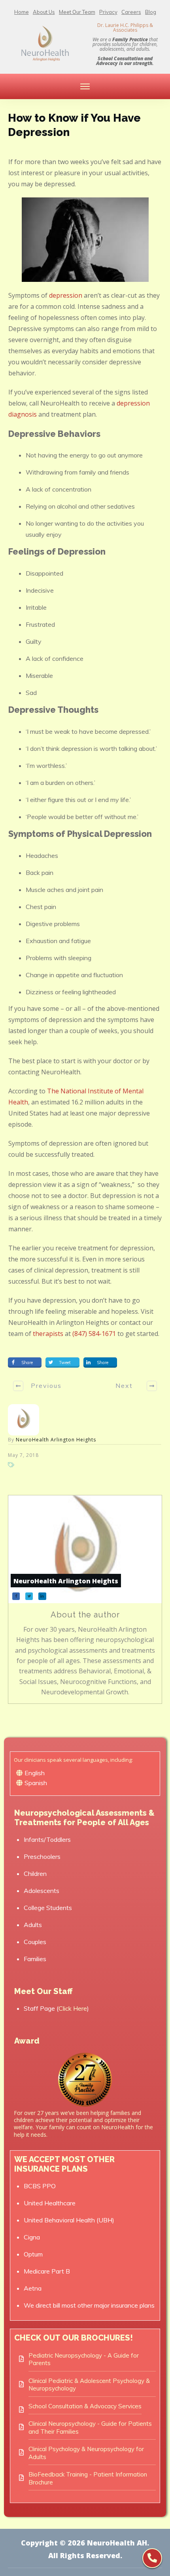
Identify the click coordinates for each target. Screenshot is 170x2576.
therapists (48, 1334)
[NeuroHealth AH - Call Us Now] (152, 2558)
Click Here (73, 2008)
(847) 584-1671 (94, 1334)
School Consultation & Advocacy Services (85, 2406)
